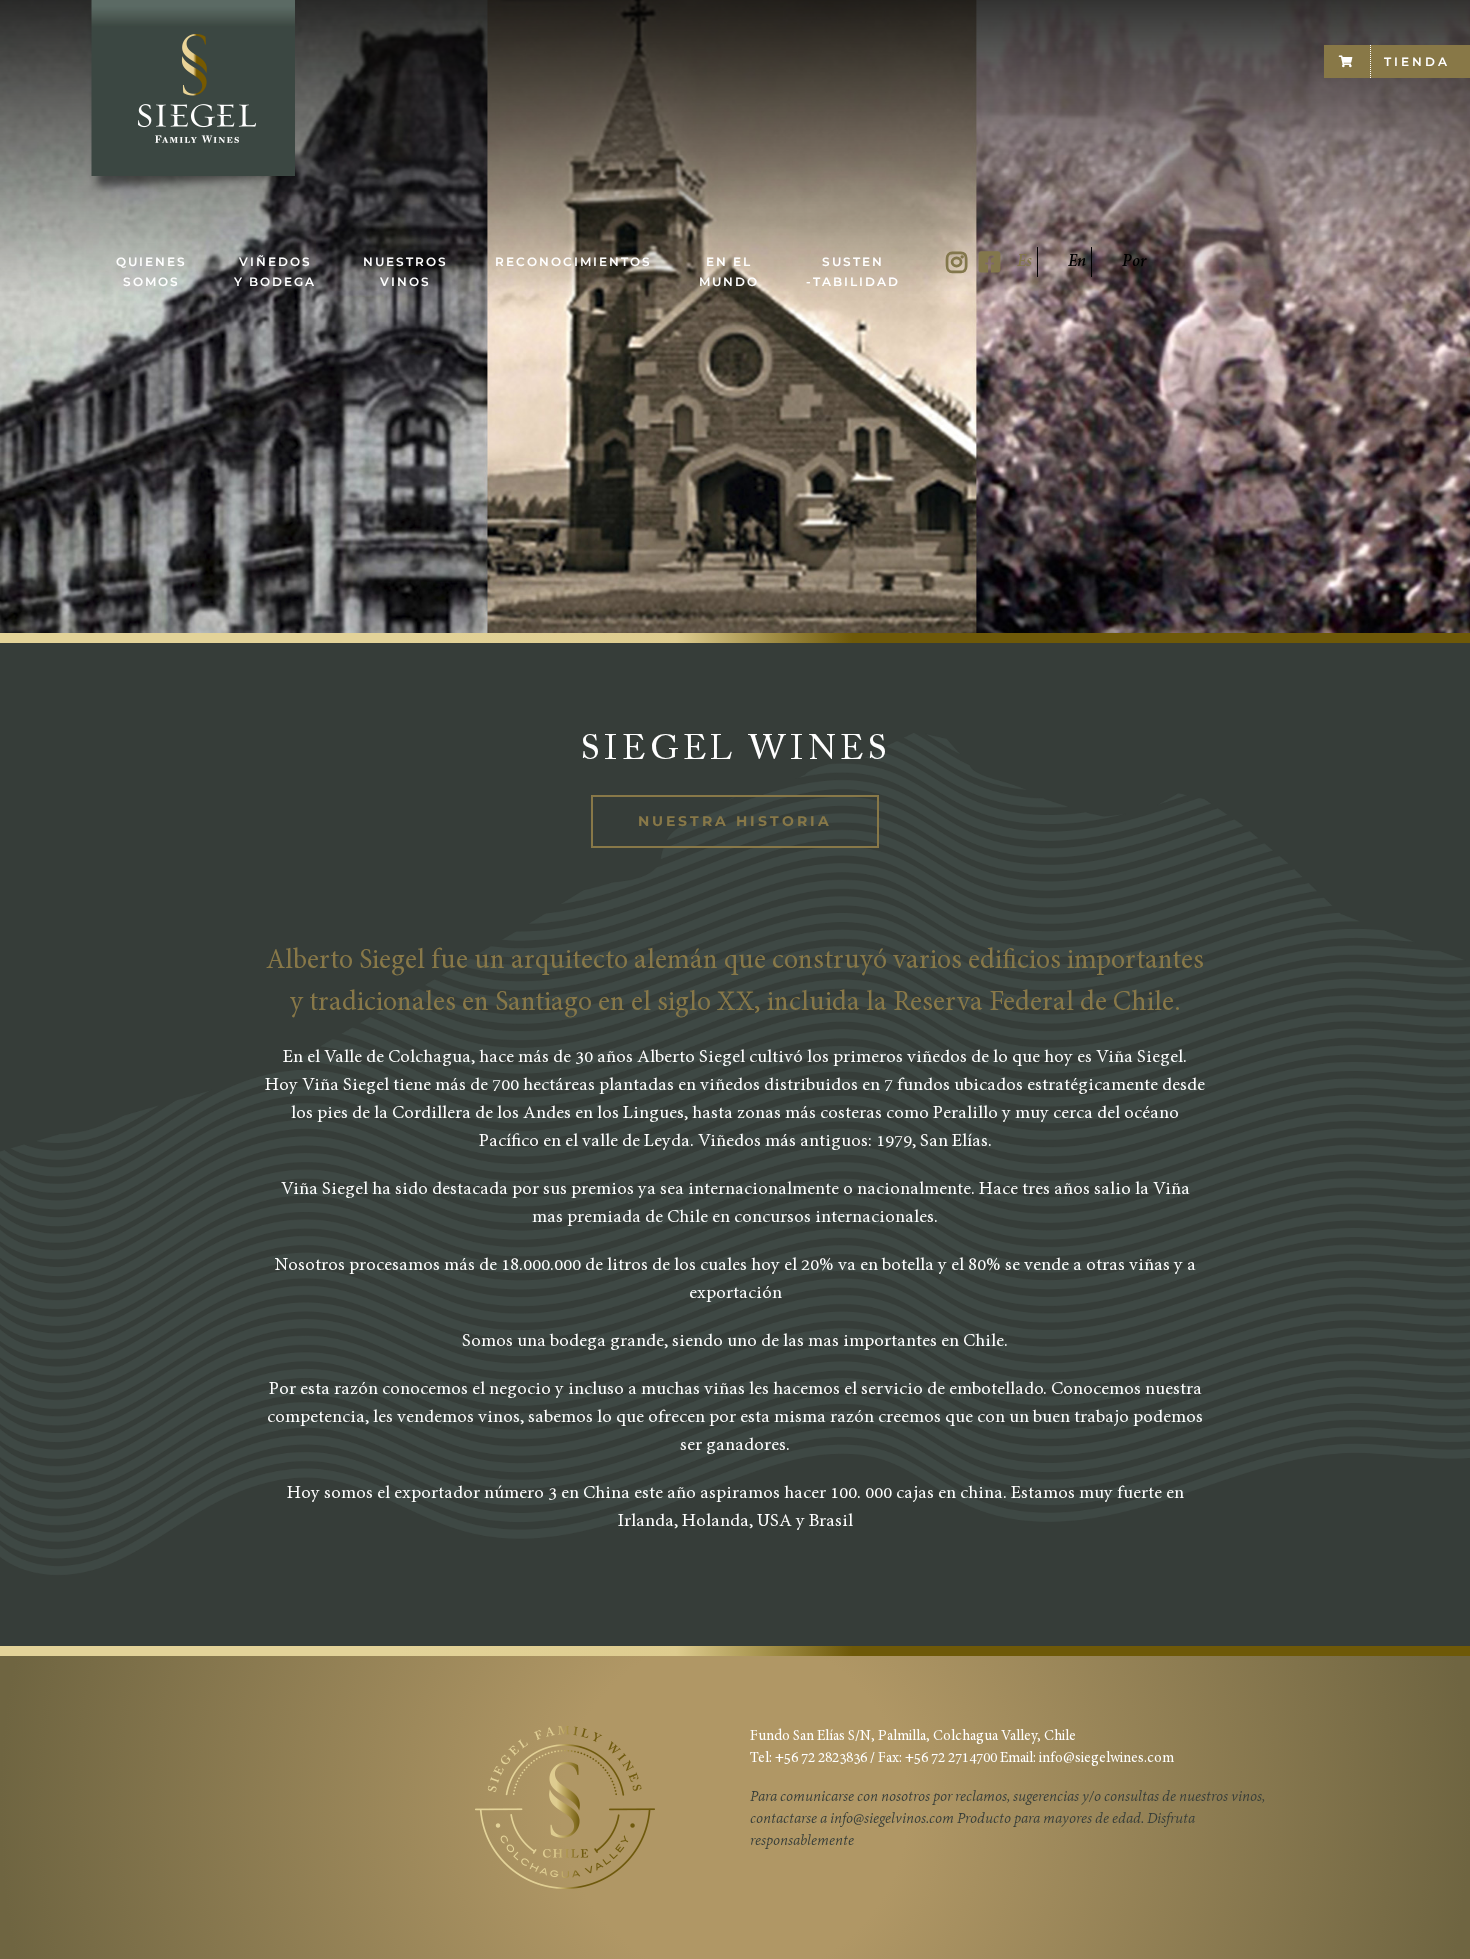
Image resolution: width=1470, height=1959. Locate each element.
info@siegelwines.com (1106, 1758)
